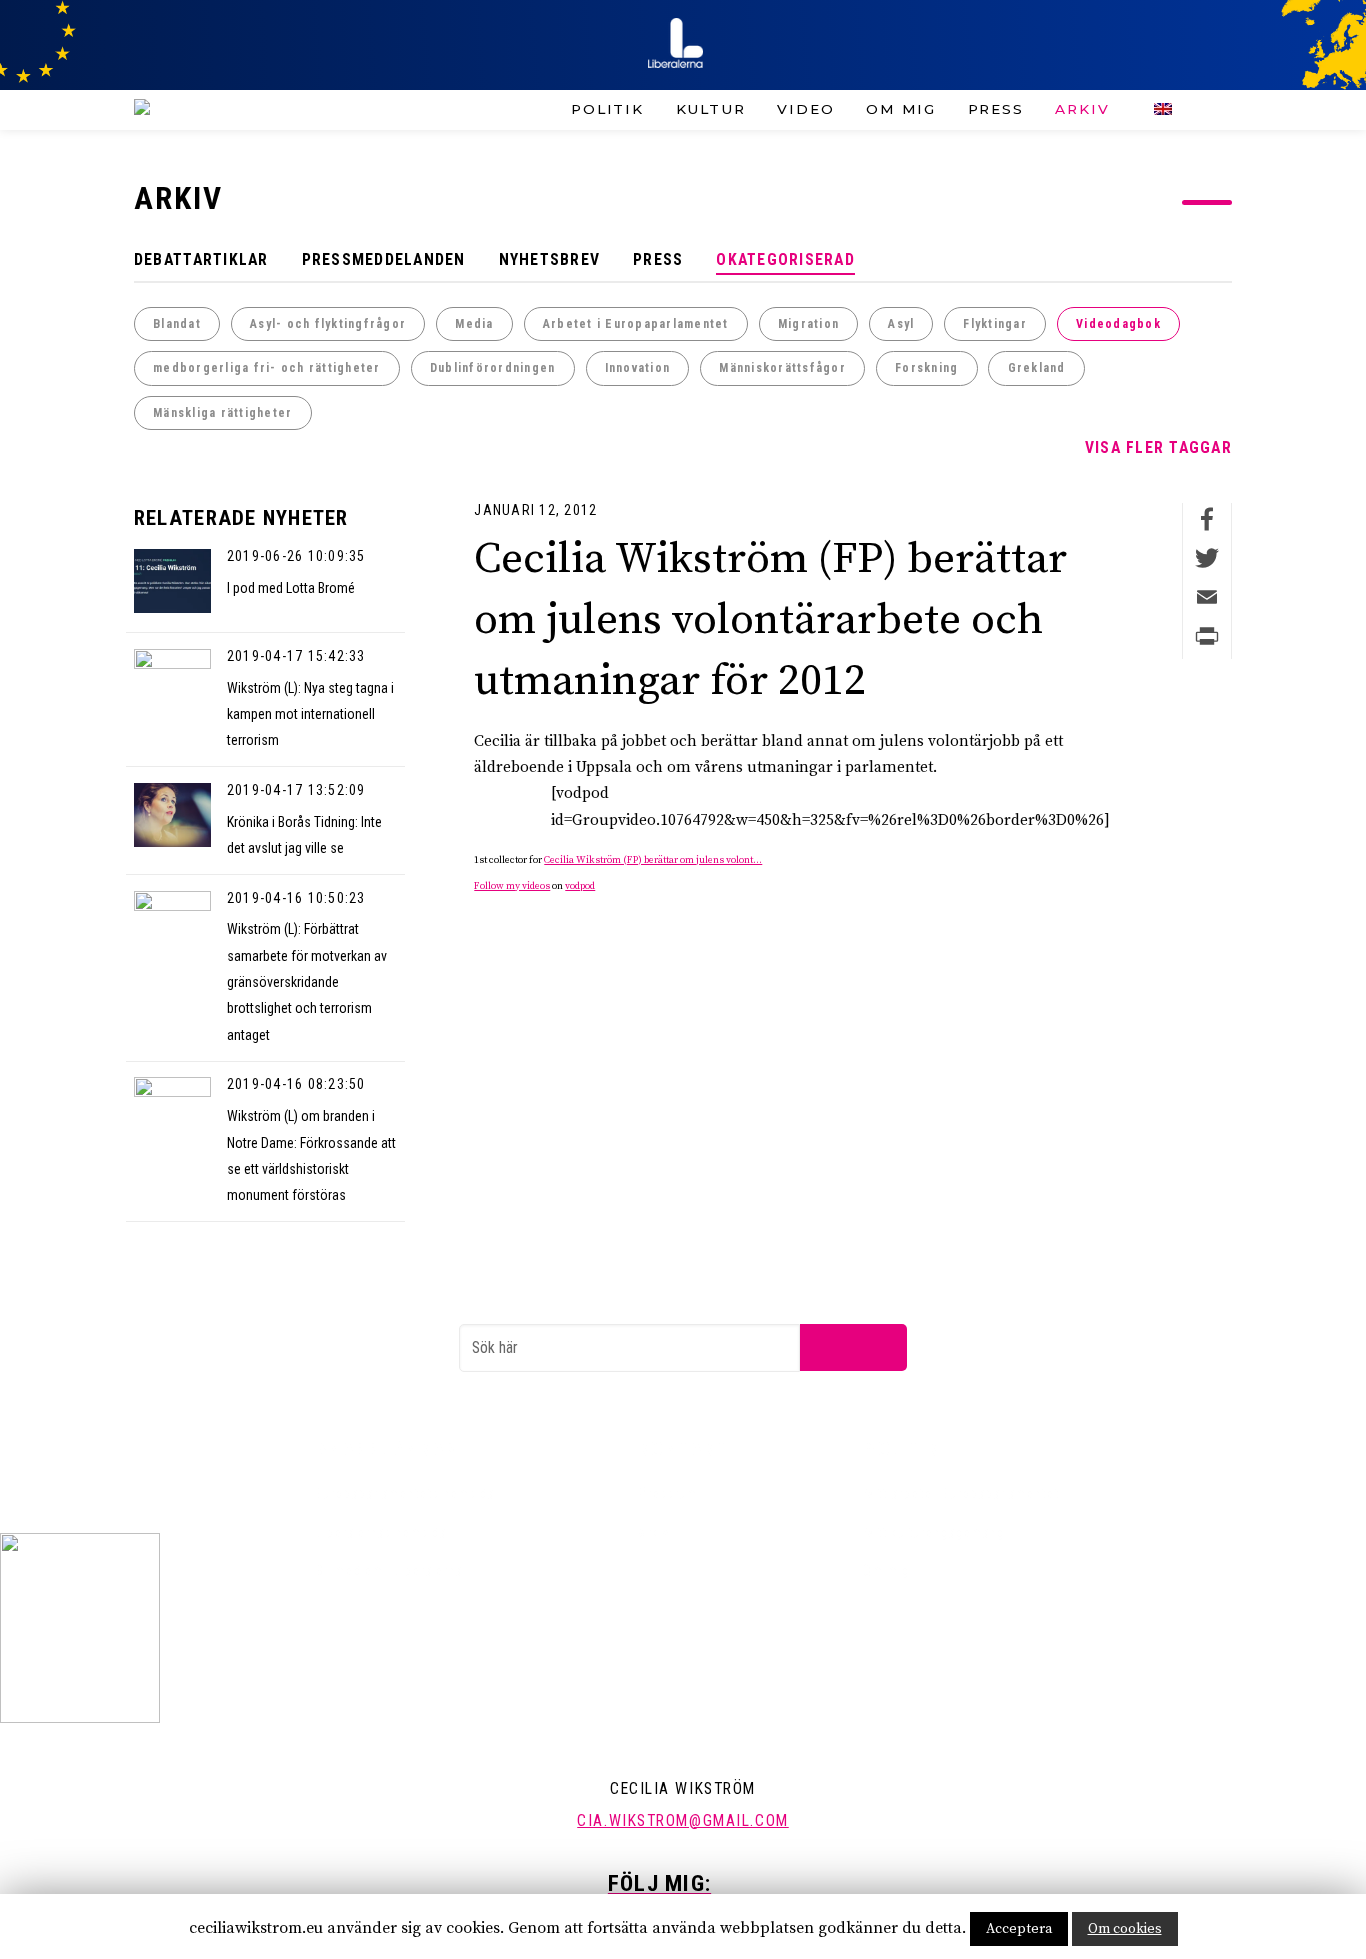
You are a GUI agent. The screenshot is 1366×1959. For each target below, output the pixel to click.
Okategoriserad (785, 259)
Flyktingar (995, 324)
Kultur (711, 109)
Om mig (901, 109)
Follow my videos (512, 886)
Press (996, 109)
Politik (607, 109)
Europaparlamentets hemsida (405, 1493)
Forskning (926, 368)
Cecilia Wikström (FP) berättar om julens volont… (653, 860)
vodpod (580, 886)
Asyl (901, 324)
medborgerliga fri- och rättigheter (267, 368)
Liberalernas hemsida (381, 1532)
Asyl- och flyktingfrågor (328, 324)
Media (474, 324)
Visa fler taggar (1158, 447)
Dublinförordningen (493, 368)
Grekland (1037, 368)
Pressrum (667, 1493)
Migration (808, 324)
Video (805, 109)
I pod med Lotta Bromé (291, 588)
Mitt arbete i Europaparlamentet (961, 1493)
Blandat (177, 324)
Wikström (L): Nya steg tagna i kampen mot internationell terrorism (310, 714)
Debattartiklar (201, 259)
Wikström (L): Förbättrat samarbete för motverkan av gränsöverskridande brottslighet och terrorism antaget (307, 981)
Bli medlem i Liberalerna (389, 1570)
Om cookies (1125, 1929)
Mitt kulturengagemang (933, 1532)
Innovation (638, 368)
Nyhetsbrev (550, 259)
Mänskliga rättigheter (222, 413)
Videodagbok (1118, 324)
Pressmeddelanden (384, 259)
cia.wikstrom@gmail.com (683, 1820)
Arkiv (1082, 109)
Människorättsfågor (782, 368)
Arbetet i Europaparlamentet (636, 324)
